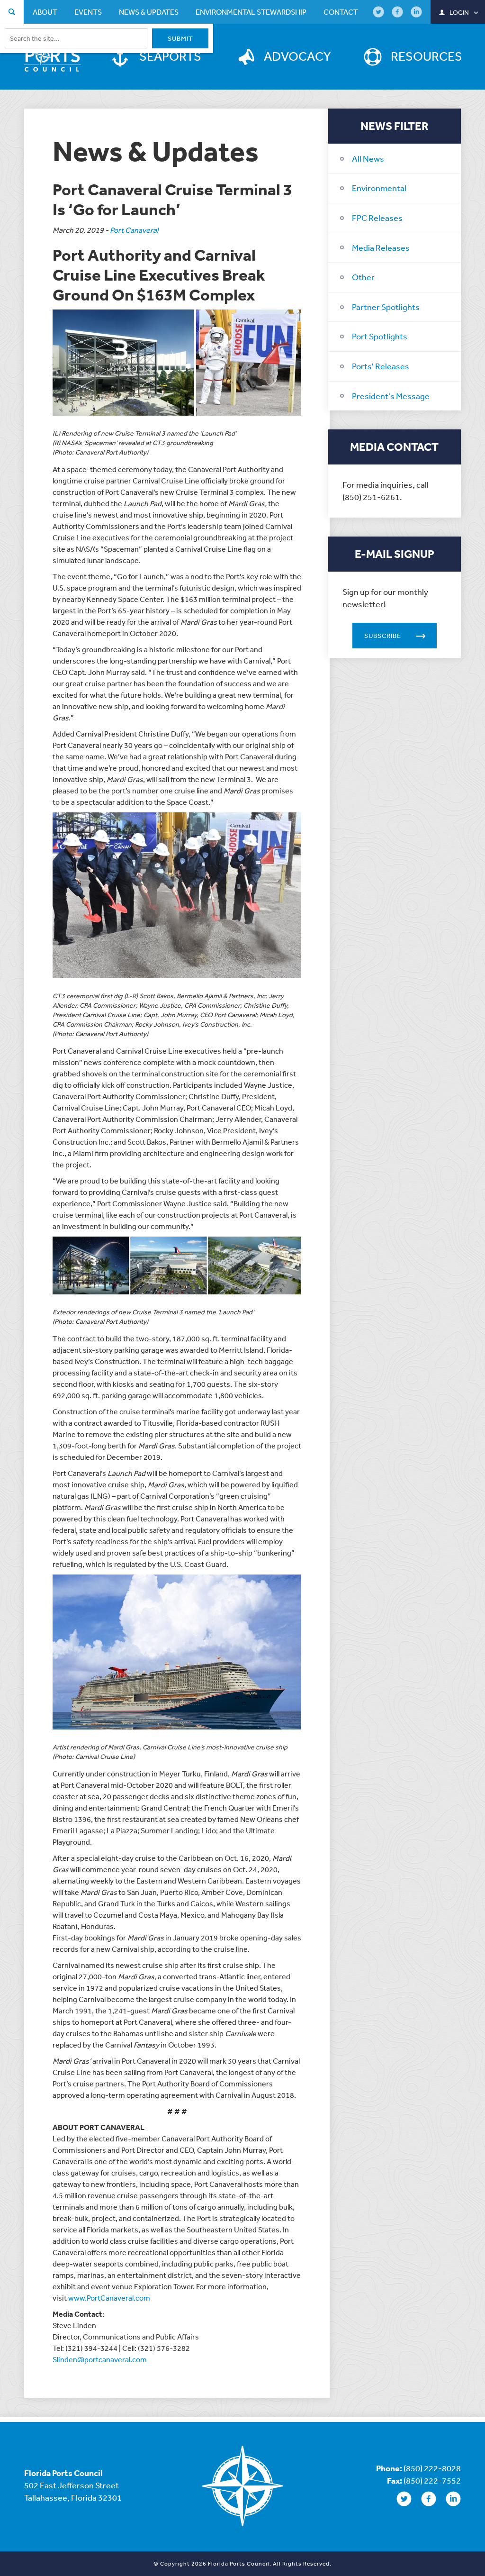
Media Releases (381, 247)
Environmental (379, 188)
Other (363, 277)
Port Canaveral (134, 230)
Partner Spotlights (386, 307)
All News (368, 158)
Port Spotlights (380, 336)
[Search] (12, 13)
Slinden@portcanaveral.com (100, 2359)
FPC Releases (377, 218)
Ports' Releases (381, 366)
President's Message (391, 396)
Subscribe (383, 636)
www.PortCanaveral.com (109, 2298)
